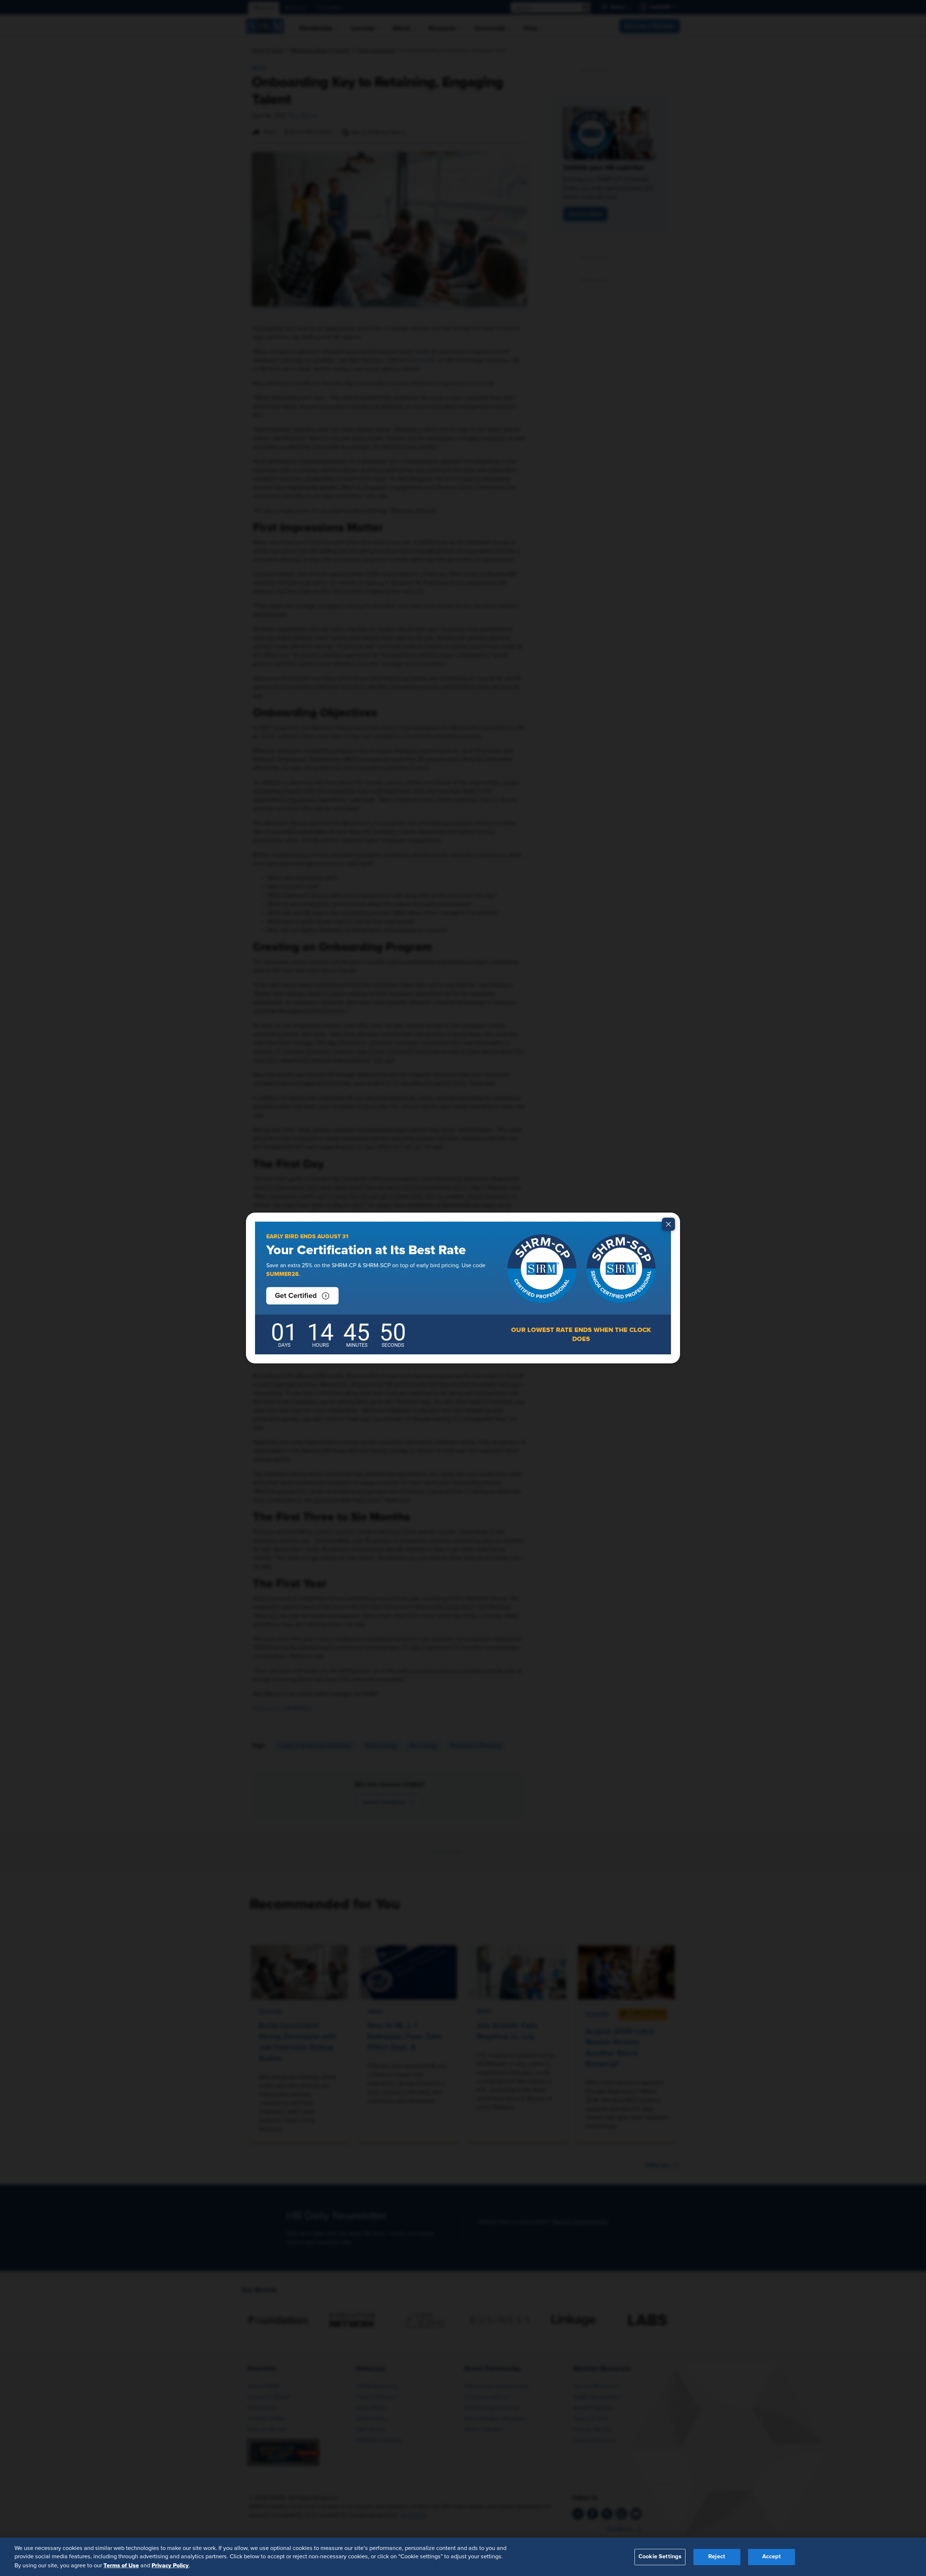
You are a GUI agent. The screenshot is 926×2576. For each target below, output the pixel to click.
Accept (772, 2557)
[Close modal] (668, 1224)
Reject (717, 2557)
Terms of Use (121, 2566)
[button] (302, 1296)
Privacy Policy (170, 2566)
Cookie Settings (660, 2557)
